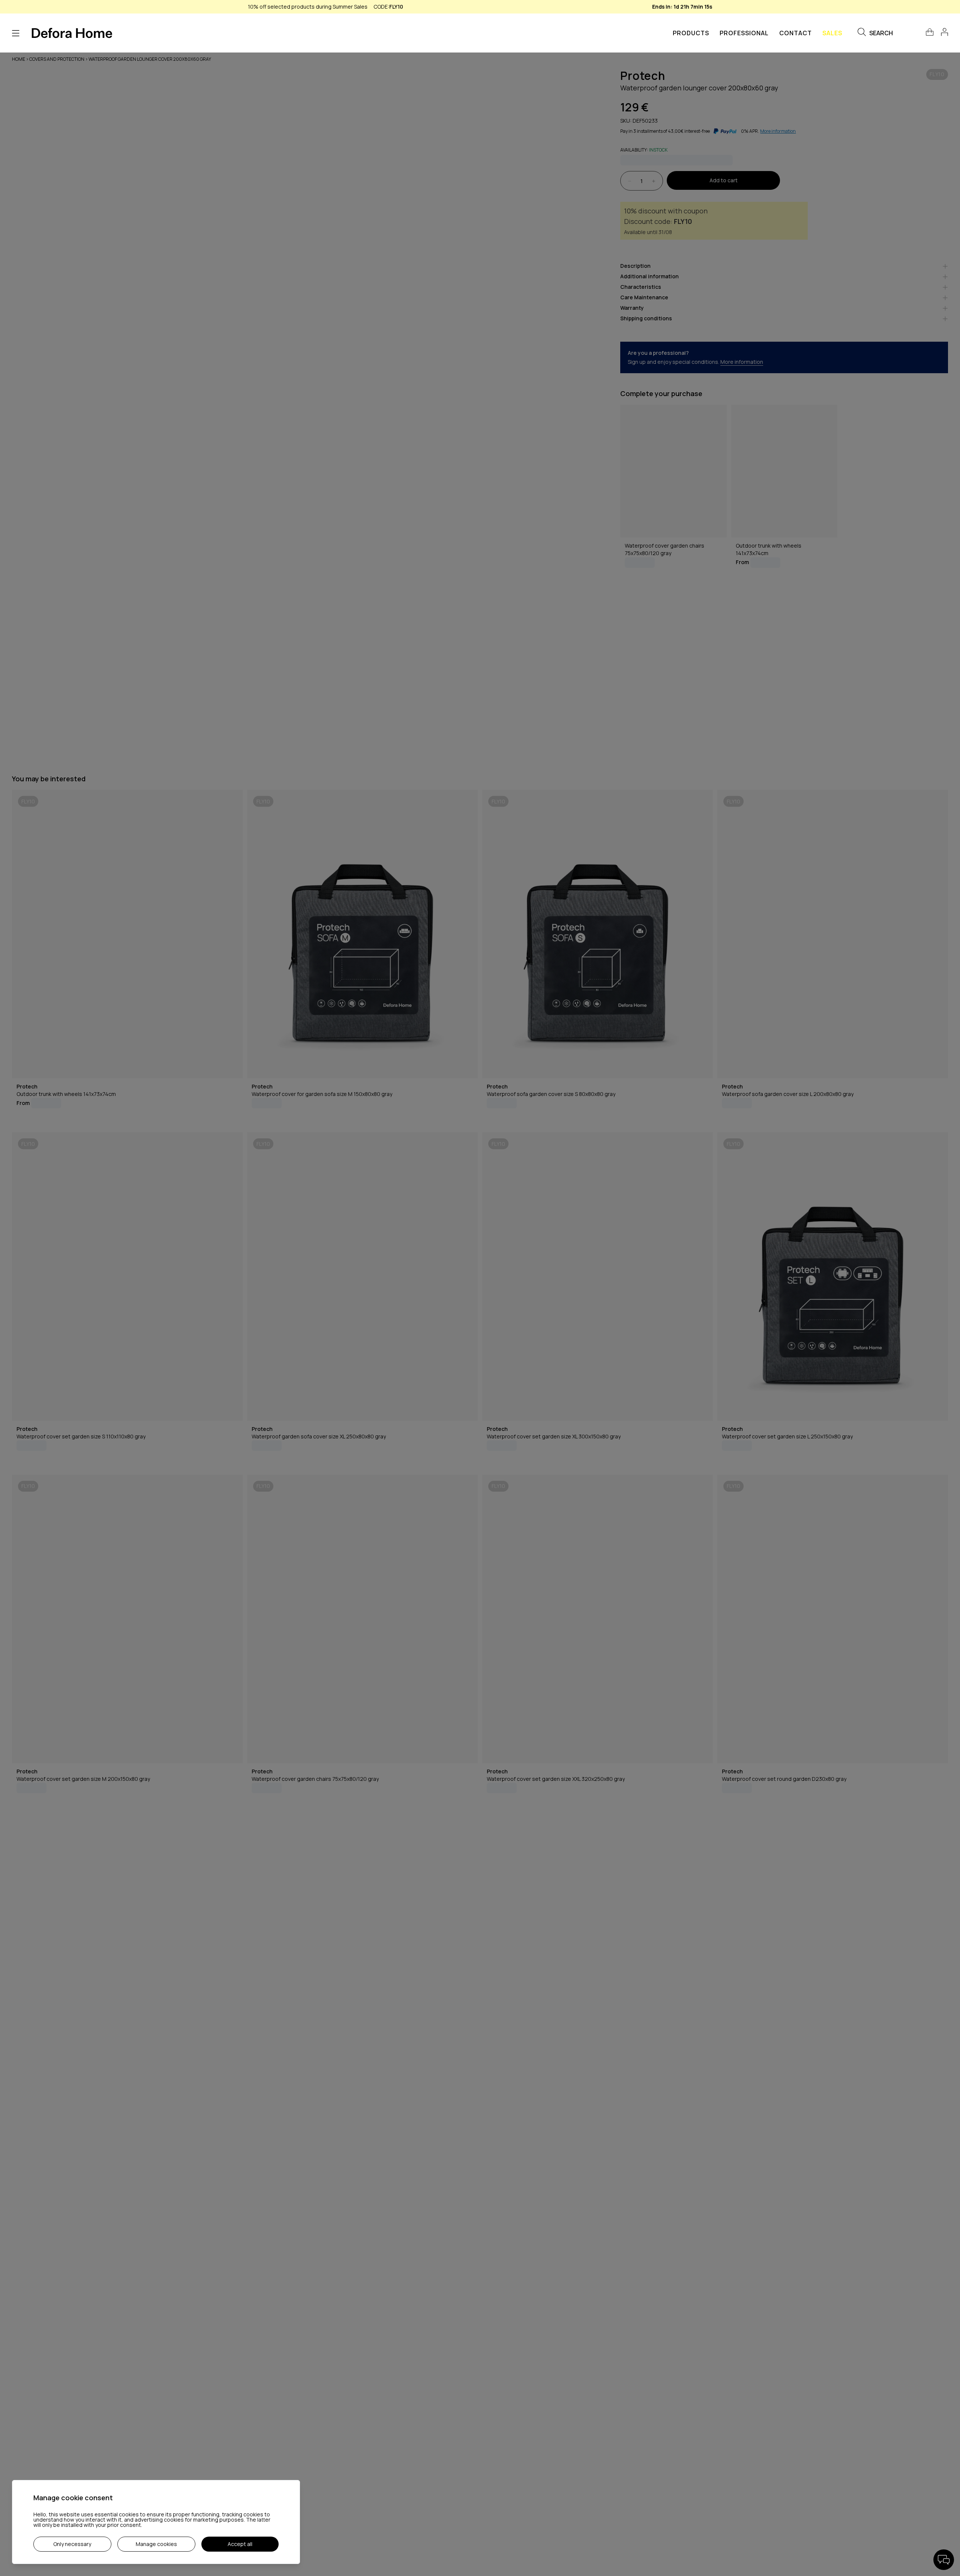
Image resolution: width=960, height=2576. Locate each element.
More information (742, 362)
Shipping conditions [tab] (646, 319)
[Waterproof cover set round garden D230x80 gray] (833, 1619)
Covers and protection (57, 59)
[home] (72, 33)
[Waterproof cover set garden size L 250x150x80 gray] (833, 1277)
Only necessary (72, 2544)
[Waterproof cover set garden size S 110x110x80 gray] (127, 1277)
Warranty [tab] (632, 308)
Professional (744, 33)
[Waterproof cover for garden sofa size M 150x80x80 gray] (362, 934)
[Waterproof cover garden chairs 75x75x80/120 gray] (673, 471)
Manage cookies (156, 2544)
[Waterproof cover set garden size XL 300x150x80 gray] (598, 1277)
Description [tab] (635, 266)
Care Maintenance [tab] (644, 298)
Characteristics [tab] (641, 287)
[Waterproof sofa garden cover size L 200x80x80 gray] (833, 934)
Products (691, 33)
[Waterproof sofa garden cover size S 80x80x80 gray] (598, 934)
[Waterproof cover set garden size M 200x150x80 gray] (127, 1619)
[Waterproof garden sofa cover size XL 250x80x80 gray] (362, 1277)
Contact (796, 33)
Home (19, 59)
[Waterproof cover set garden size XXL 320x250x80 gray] (598, 1619)
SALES (832, 33)
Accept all (240, 2544)
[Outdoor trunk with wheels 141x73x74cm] (784, 471)
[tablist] (784, 296)
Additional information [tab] (649, 277)
